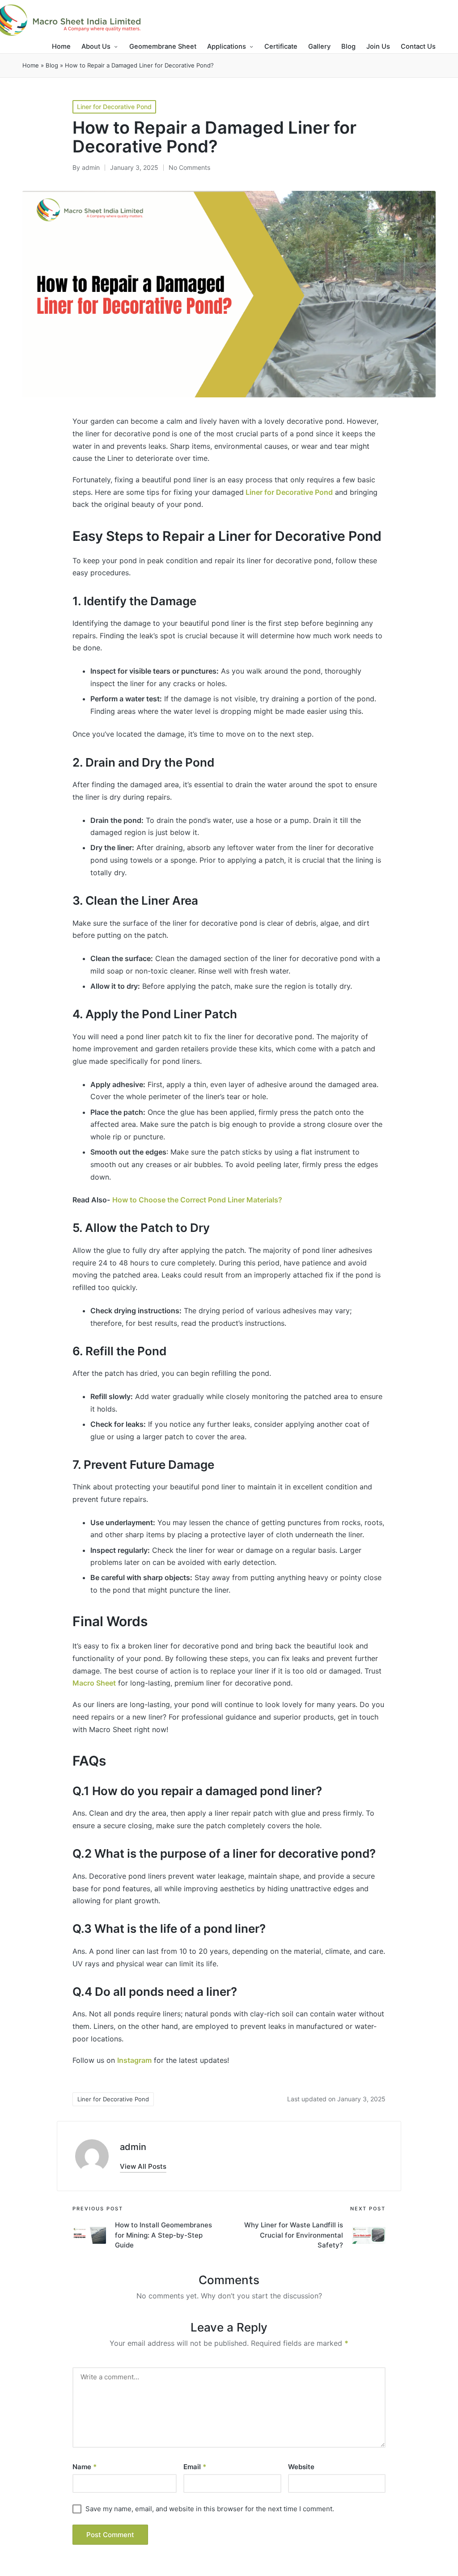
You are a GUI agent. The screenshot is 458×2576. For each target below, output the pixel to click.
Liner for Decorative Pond (114, 107)
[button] (143, 2166)
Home (31, 65)
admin (133, 2147)
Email (195, 2467)
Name (85, 2467)
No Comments (189, 167)
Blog (52, 65)
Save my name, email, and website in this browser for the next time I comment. (210, 2509)
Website (301, 2467)
